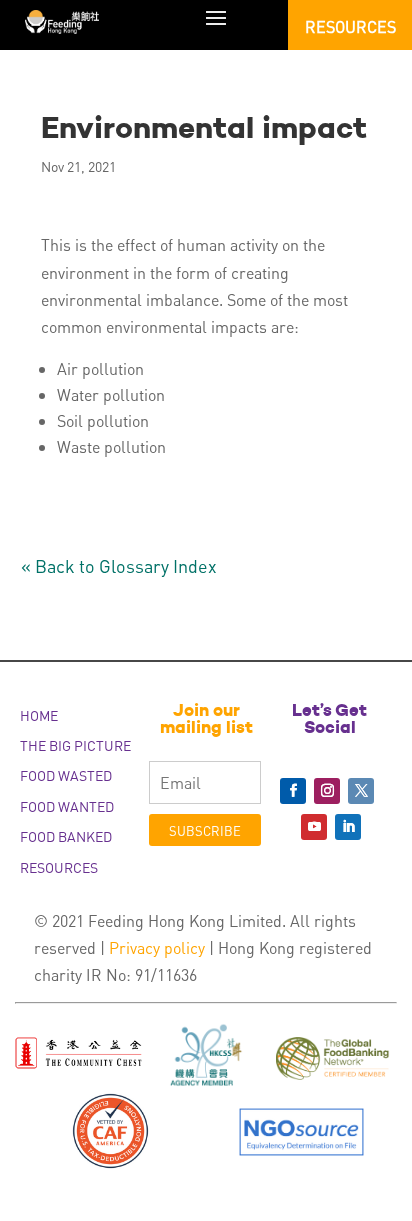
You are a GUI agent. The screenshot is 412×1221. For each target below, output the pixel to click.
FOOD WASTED (66, 775)
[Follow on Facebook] (293, 791)
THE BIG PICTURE (75, 745)
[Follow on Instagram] (327, 791)
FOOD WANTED (67, 806)
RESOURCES (59, 867)
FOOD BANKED (66, 836)
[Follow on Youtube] (314, 827)
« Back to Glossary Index (119, 565)
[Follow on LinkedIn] (348, 827)
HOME (39, 715)
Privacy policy (157, 947)
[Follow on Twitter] (361, 791)
